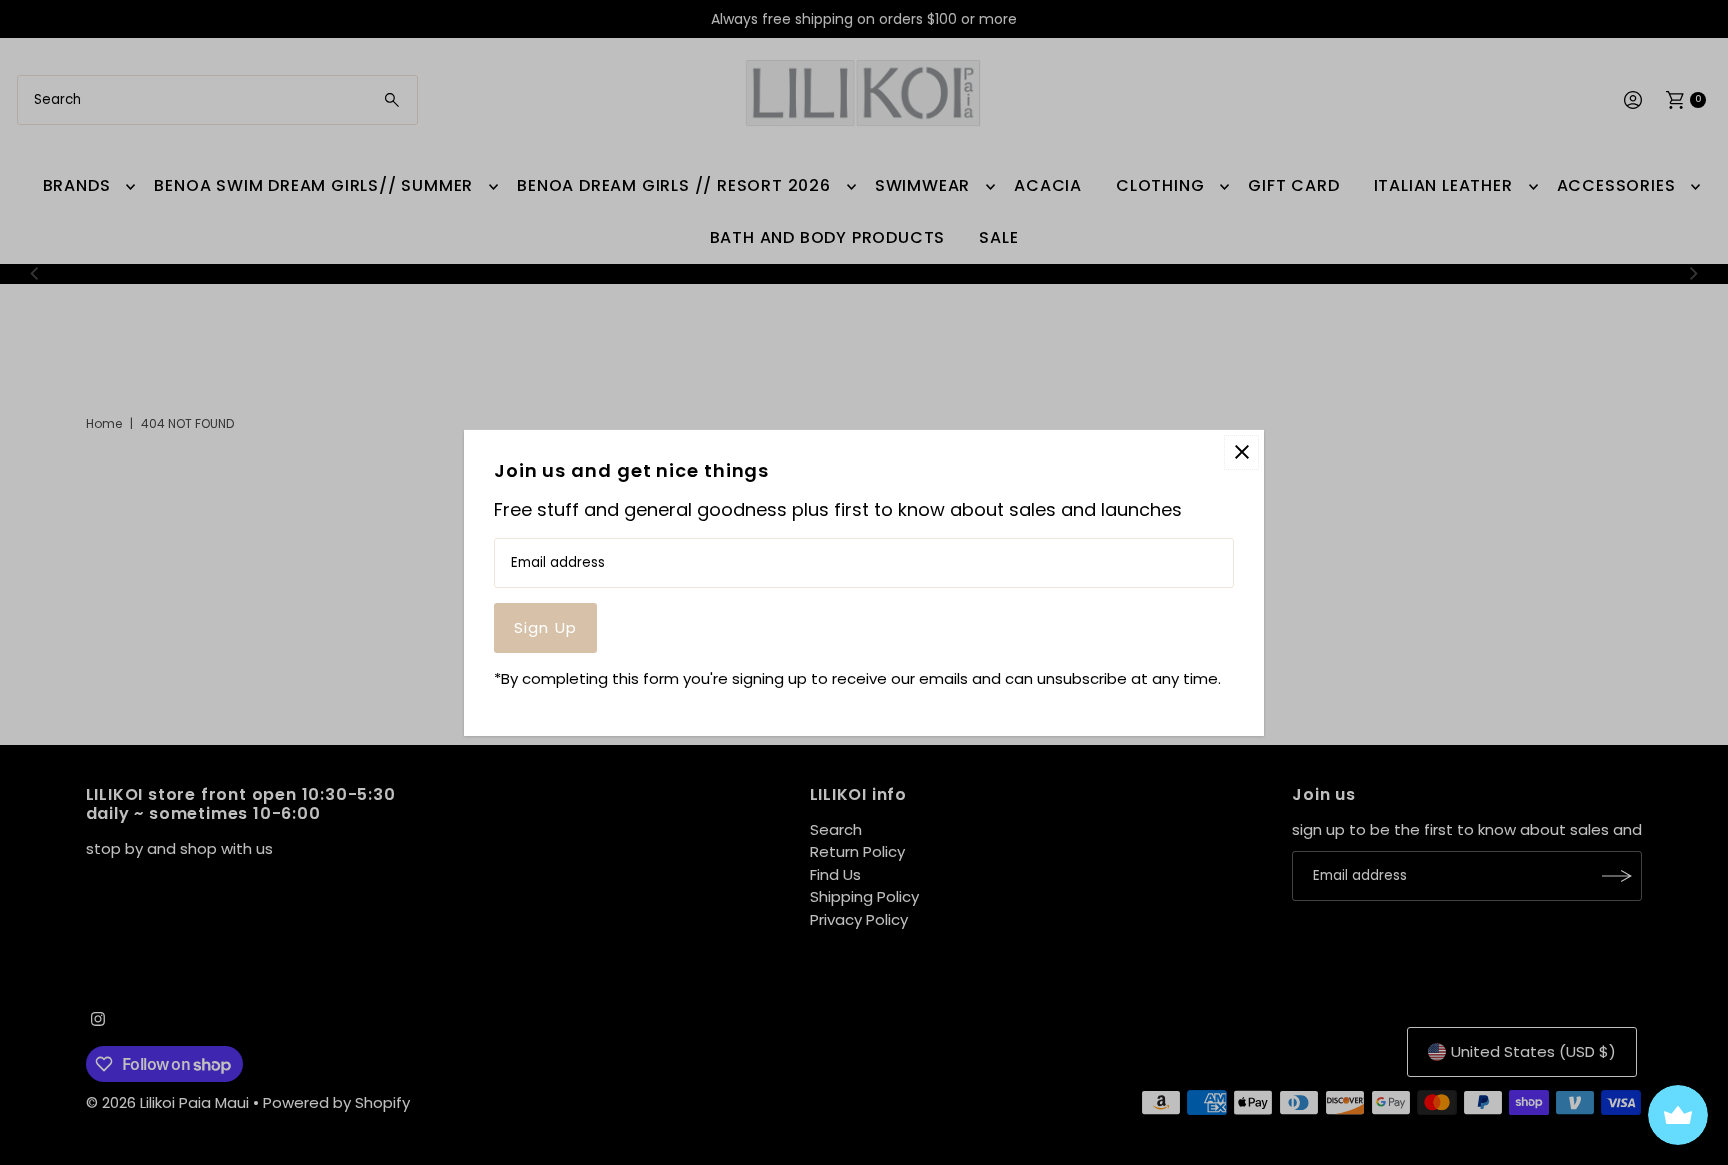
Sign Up (545, 627)
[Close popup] (1241, 451)
